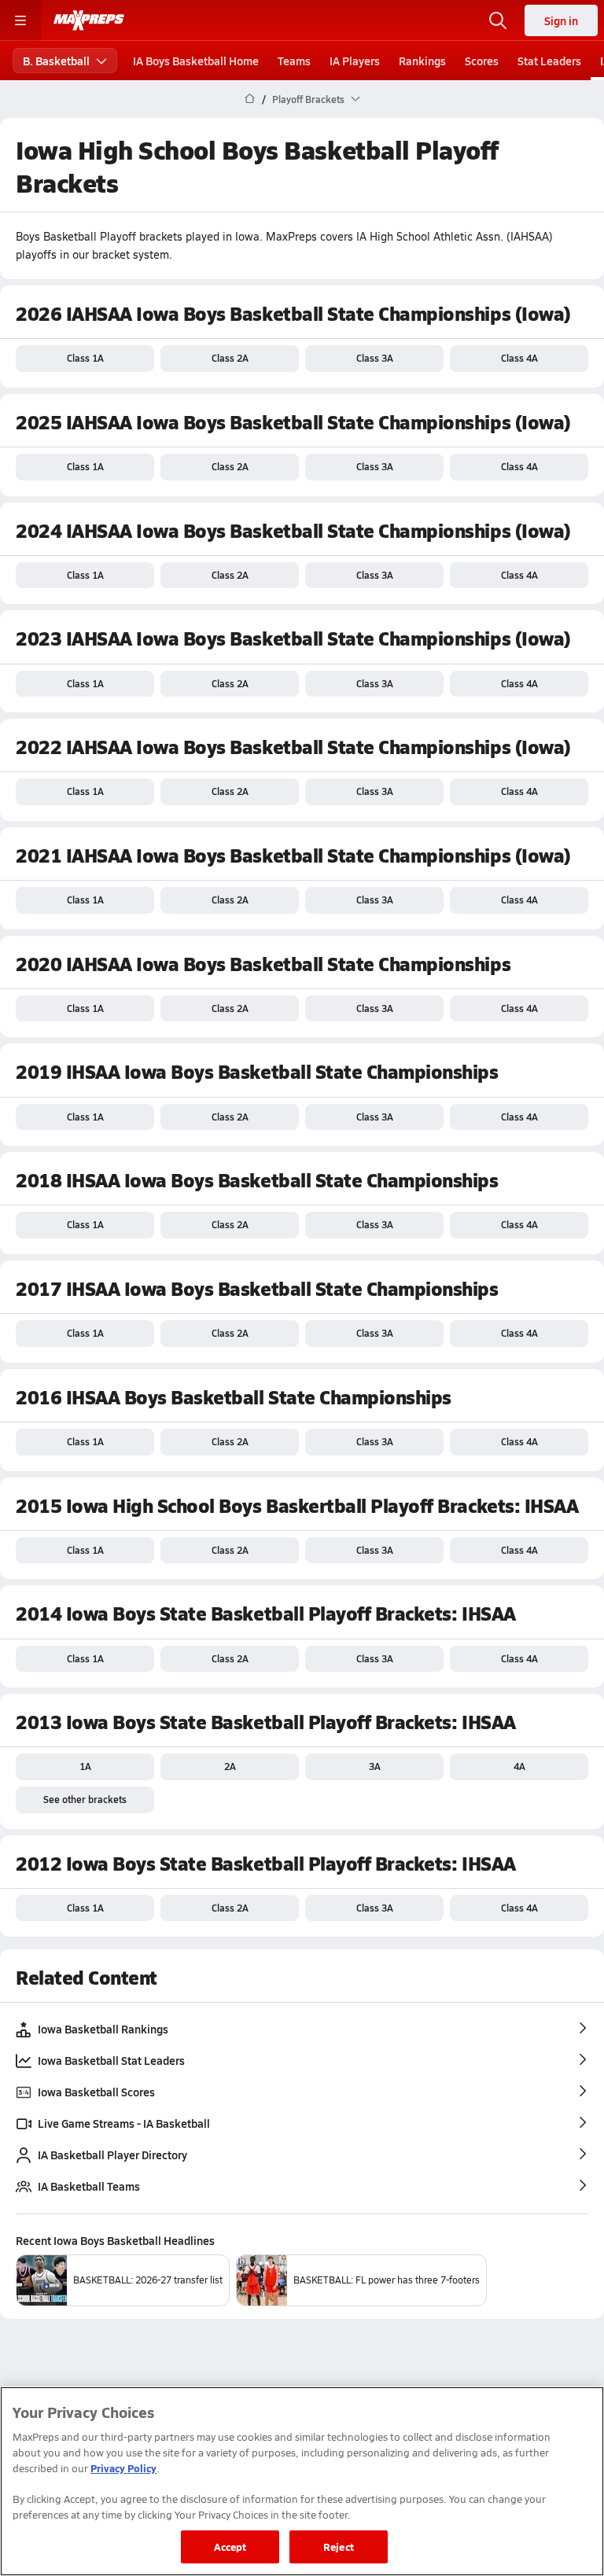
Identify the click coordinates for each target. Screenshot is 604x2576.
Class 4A (519, 358)
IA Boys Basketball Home (196, 61)
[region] (302, 2481)
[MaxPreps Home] (89, 20)
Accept (230, 2547)
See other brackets (85, 1799)
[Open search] (498, 20)
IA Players (355, 61)
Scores (482, 61)
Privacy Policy (123, 2468)
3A (375, 1766)
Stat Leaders (549, 61)
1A (85, 1766)
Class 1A (85, 358)
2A (230, 1766)
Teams (294, 61)
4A (519, 1766)
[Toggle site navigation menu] (20, 20)
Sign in (561, 20)
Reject (339, 2547)
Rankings (422, 61)
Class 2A (230, 358)
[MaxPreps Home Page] (250, 99)
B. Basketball (56, 61)
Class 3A (375, 358)
